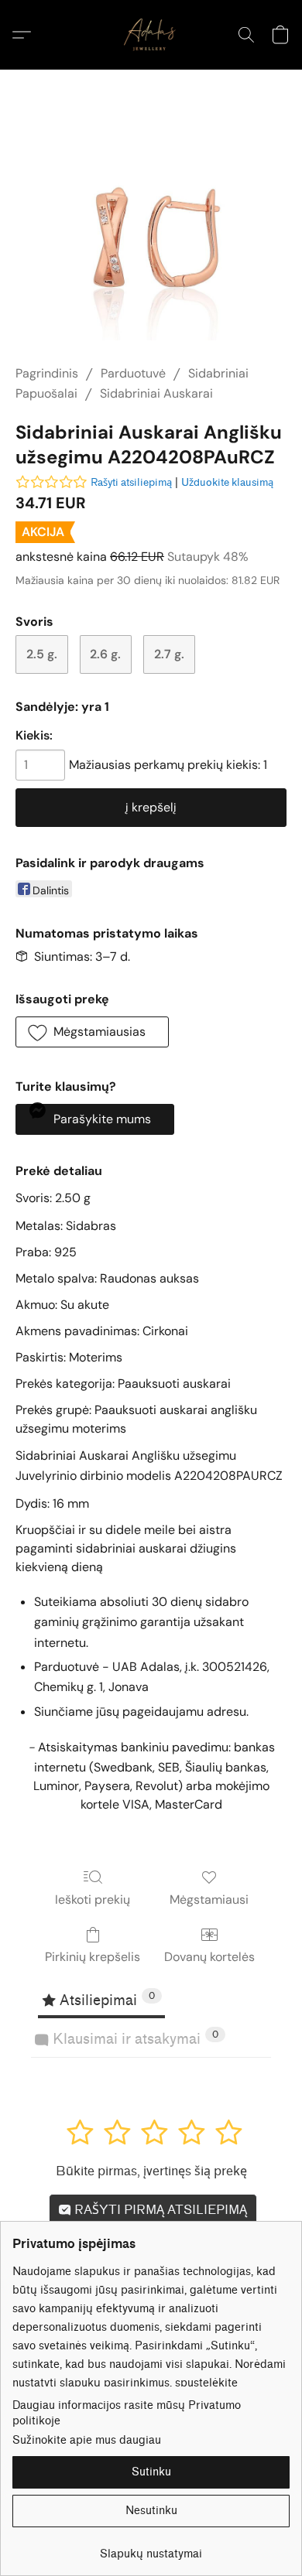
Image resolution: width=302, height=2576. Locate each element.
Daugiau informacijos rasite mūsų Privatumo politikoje (127, 2413)
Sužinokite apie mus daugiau (87, 2440)
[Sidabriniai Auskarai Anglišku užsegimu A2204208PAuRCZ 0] (151, 236)
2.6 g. (105, 654)
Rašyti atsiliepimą (131, 482)
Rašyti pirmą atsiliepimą (159, 2210)
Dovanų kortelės (209, 1957)
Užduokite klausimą (227, 482)
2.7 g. (169, 654)
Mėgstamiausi (209, 1900)
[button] (151, 35)
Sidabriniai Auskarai (156, 393)
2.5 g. (42, 654)
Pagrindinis (47, 373)
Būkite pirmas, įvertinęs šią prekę (151, 2171)
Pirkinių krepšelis (93, 1957)
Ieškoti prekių (93, 1900)
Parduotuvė (133, 373)
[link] (151, 2549)
